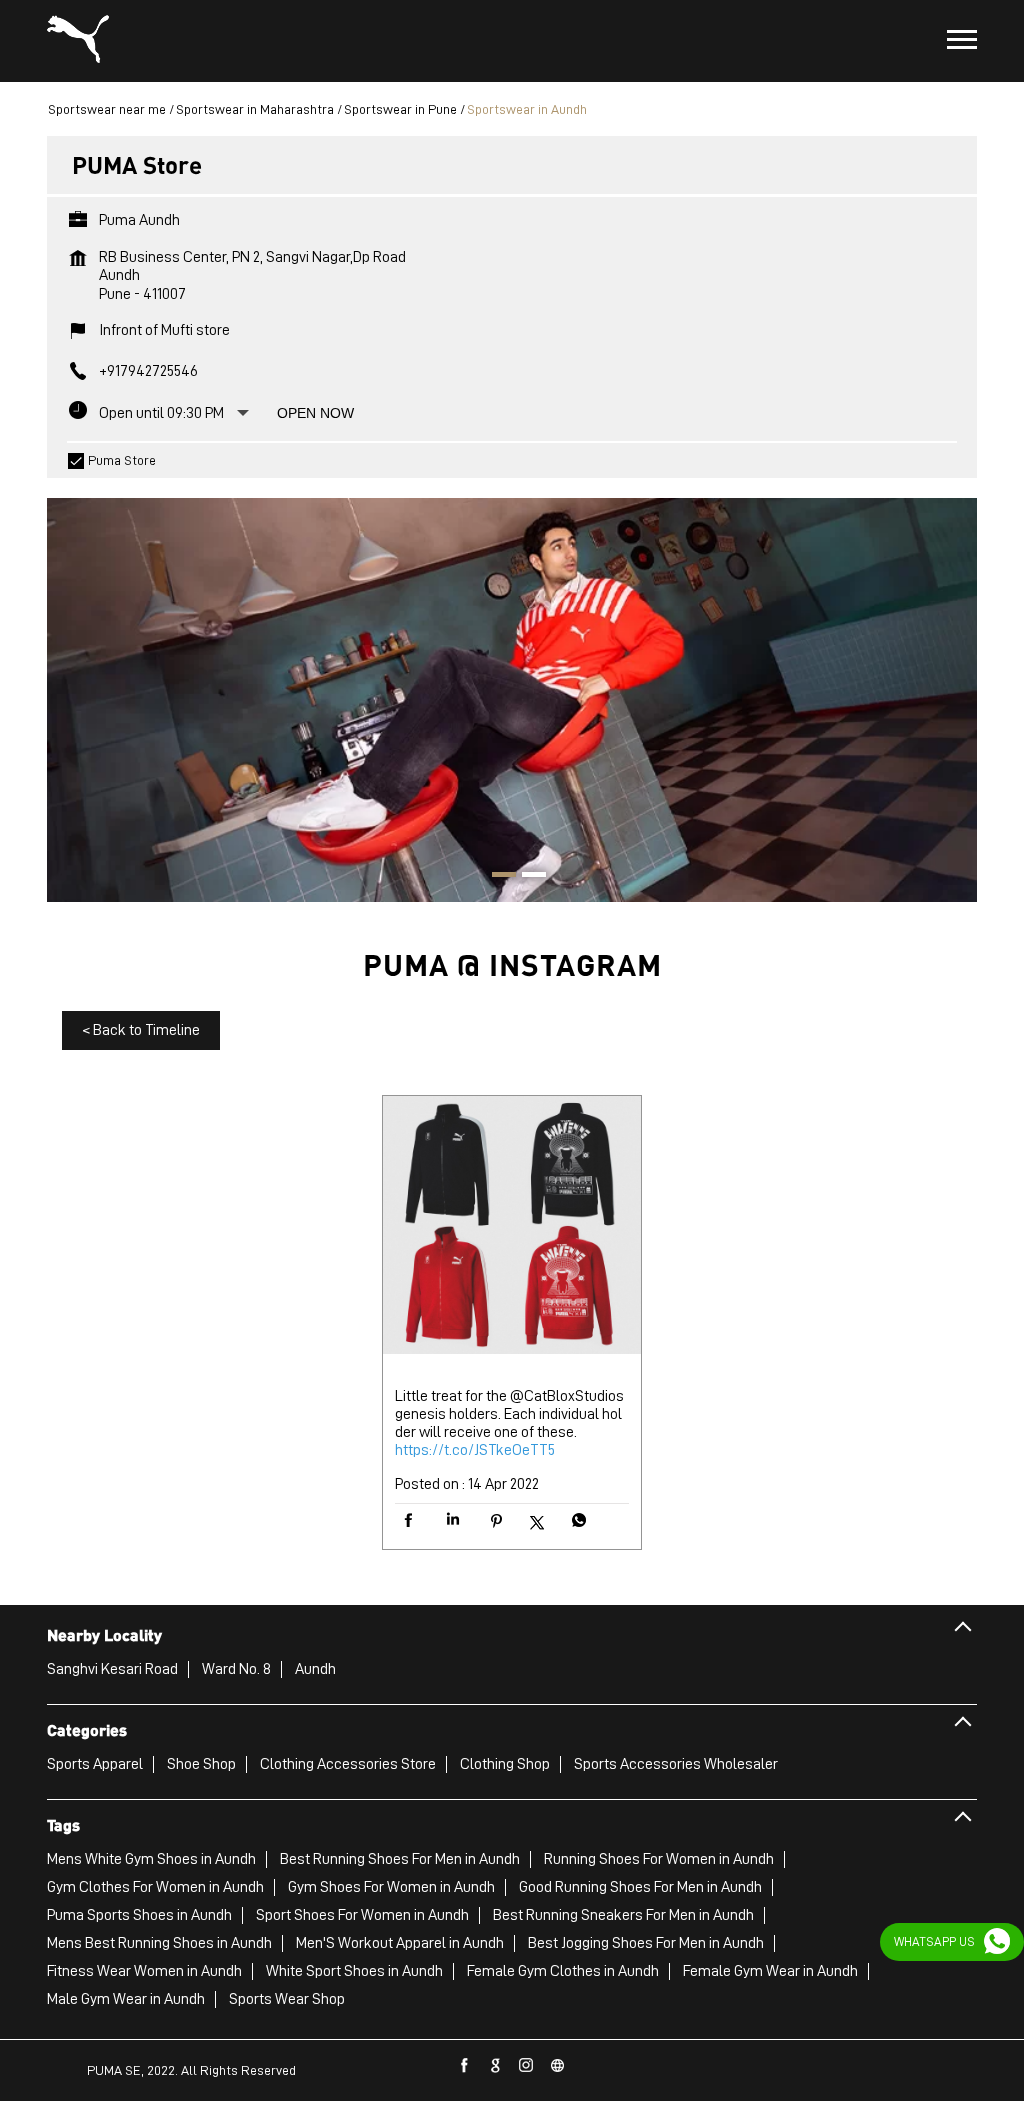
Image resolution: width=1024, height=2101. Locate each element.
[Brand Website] (558, 2066)
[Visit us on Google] (496, 2066)
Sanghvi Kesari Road (112, 1669)
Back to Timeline (141, 1030)
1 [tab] (497, 877)
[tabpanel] (512, 690)
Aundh (315, 1669)
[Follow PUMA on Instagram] (527, 2066)
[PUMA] (78, 41)
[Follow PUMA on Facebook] (465, 2066)
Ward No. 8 (236, 1669)
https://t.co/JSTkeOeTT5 (475, 1450)
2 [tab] (527, 877)
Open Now (315, 413)
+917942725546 (148, 371)
